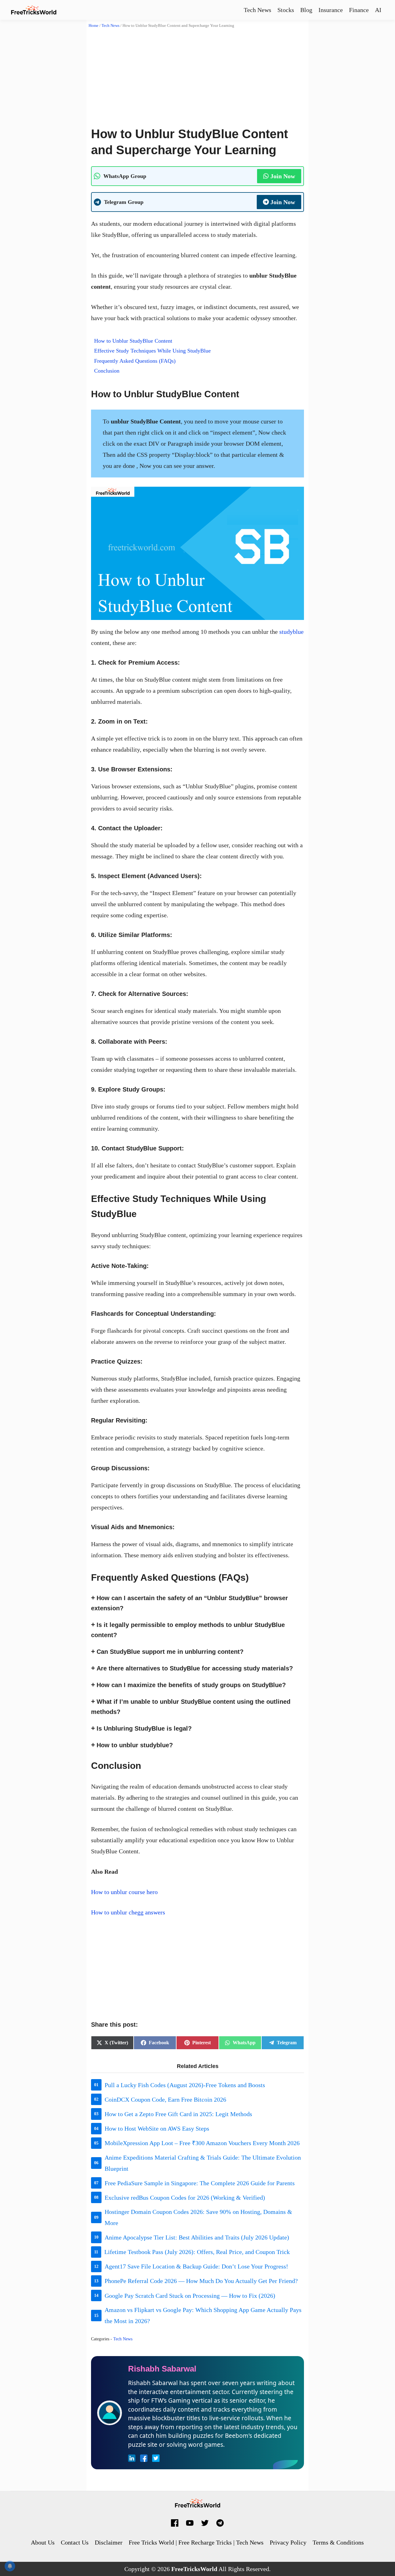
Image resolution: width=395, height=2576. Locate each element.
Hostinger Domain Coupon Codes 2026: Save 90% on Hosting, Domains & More (198, 2217)
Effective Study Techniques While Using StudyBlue (152, 351)
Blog (306, 10)
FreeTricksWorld (194, 2569)
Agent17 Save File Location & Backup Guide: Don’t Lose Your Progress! (196, 2266)
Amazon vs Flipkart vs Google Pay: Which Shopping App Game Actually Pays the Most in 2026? (203, 2315)
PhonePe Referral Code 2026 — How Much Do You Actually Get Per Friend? (201, 2281)
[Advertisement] (197, 74)
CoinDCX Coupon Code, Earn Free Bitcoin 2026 (165, 2099)
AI (378, 10)
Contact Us (75, 2542)
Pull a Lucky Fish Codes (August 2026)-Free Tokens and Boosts (185, 2085)
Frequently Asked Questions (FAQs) (135, 361)
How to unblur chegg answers (128, 1912)
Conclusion (107, 371)
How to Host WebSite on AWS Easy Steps (157, 2128)
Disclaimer (109, 2542)
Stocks (286, 10)
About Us (43, 2542)
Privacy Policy (288, 2542)
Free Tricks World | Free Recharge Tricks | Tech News (196, 2542)
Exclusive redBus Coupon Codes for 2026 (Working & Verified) (185, 2198)
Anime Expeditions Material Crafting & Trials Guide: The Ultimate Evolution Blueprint (203, 2163)
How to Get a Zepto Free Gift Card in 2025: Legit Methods (178, 2114)
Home (94, 25)
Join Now (283, 176)
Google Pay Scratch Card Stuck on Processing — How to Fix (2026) (190, 2296)
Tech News (258, 10)
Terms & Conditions (338, 2542)
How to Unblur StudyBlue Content (133, 341)
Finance (359, 10)
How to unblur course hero (124, 1892)
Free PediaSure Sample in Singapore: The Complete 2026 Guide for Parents (200, 2183)
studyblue (291, 632)
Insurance (331, 10)
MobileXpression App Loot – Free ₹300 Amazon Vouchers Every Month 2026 (202, 2143)
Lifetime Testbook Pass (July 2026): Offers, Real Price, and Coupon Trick (197, 2252)
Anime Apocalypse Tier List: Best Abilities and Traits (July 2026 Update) (197, 2237)
